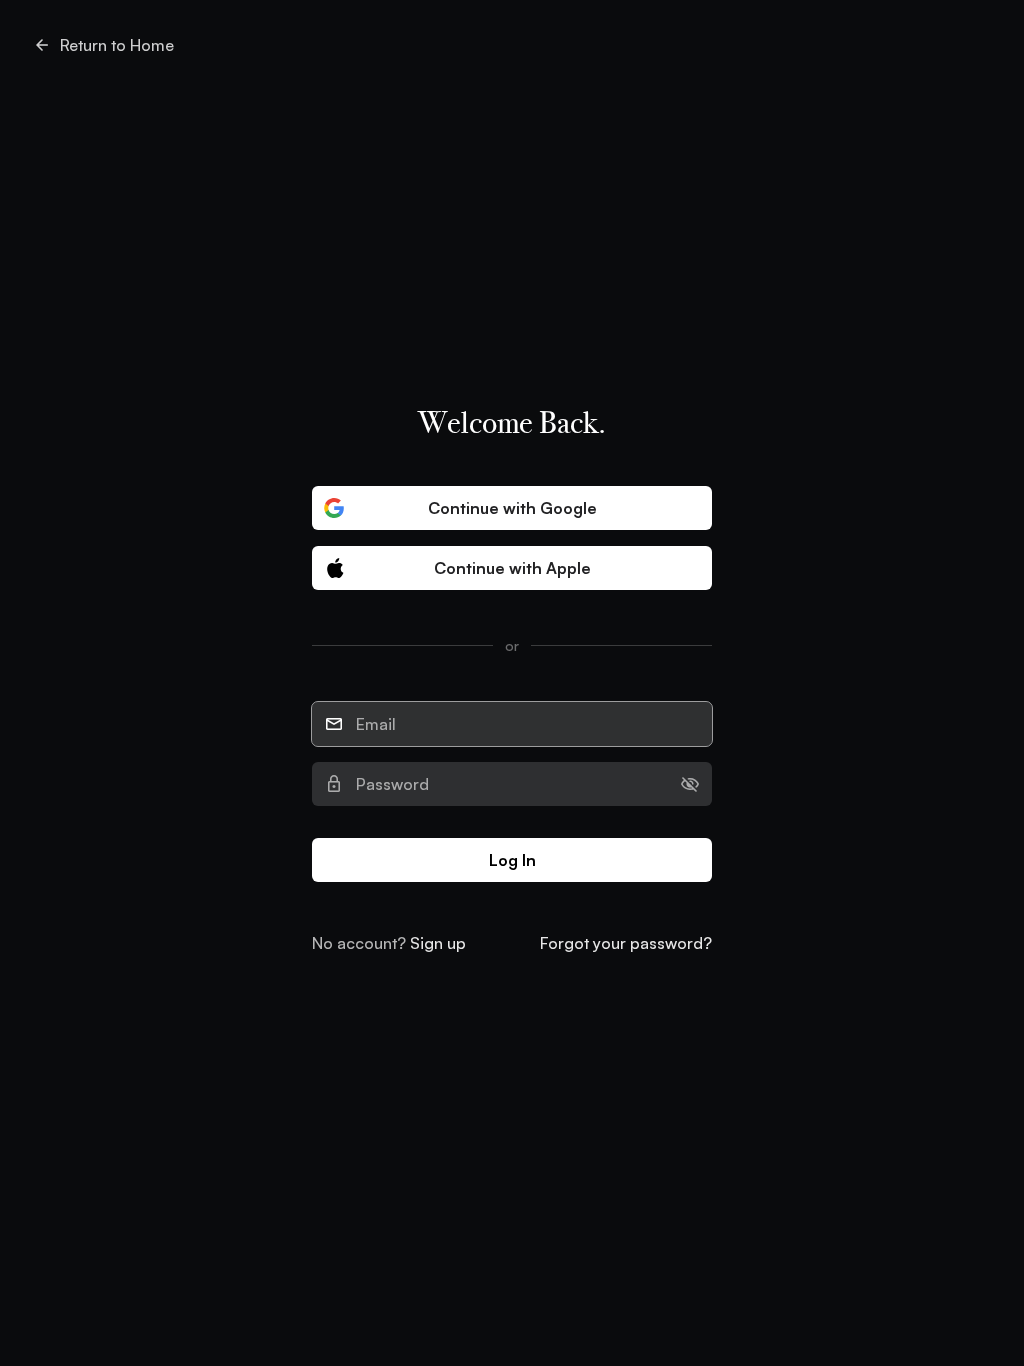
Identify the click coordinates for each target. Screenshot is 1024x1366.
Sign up (438, 943)
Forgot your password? (626, 943)
